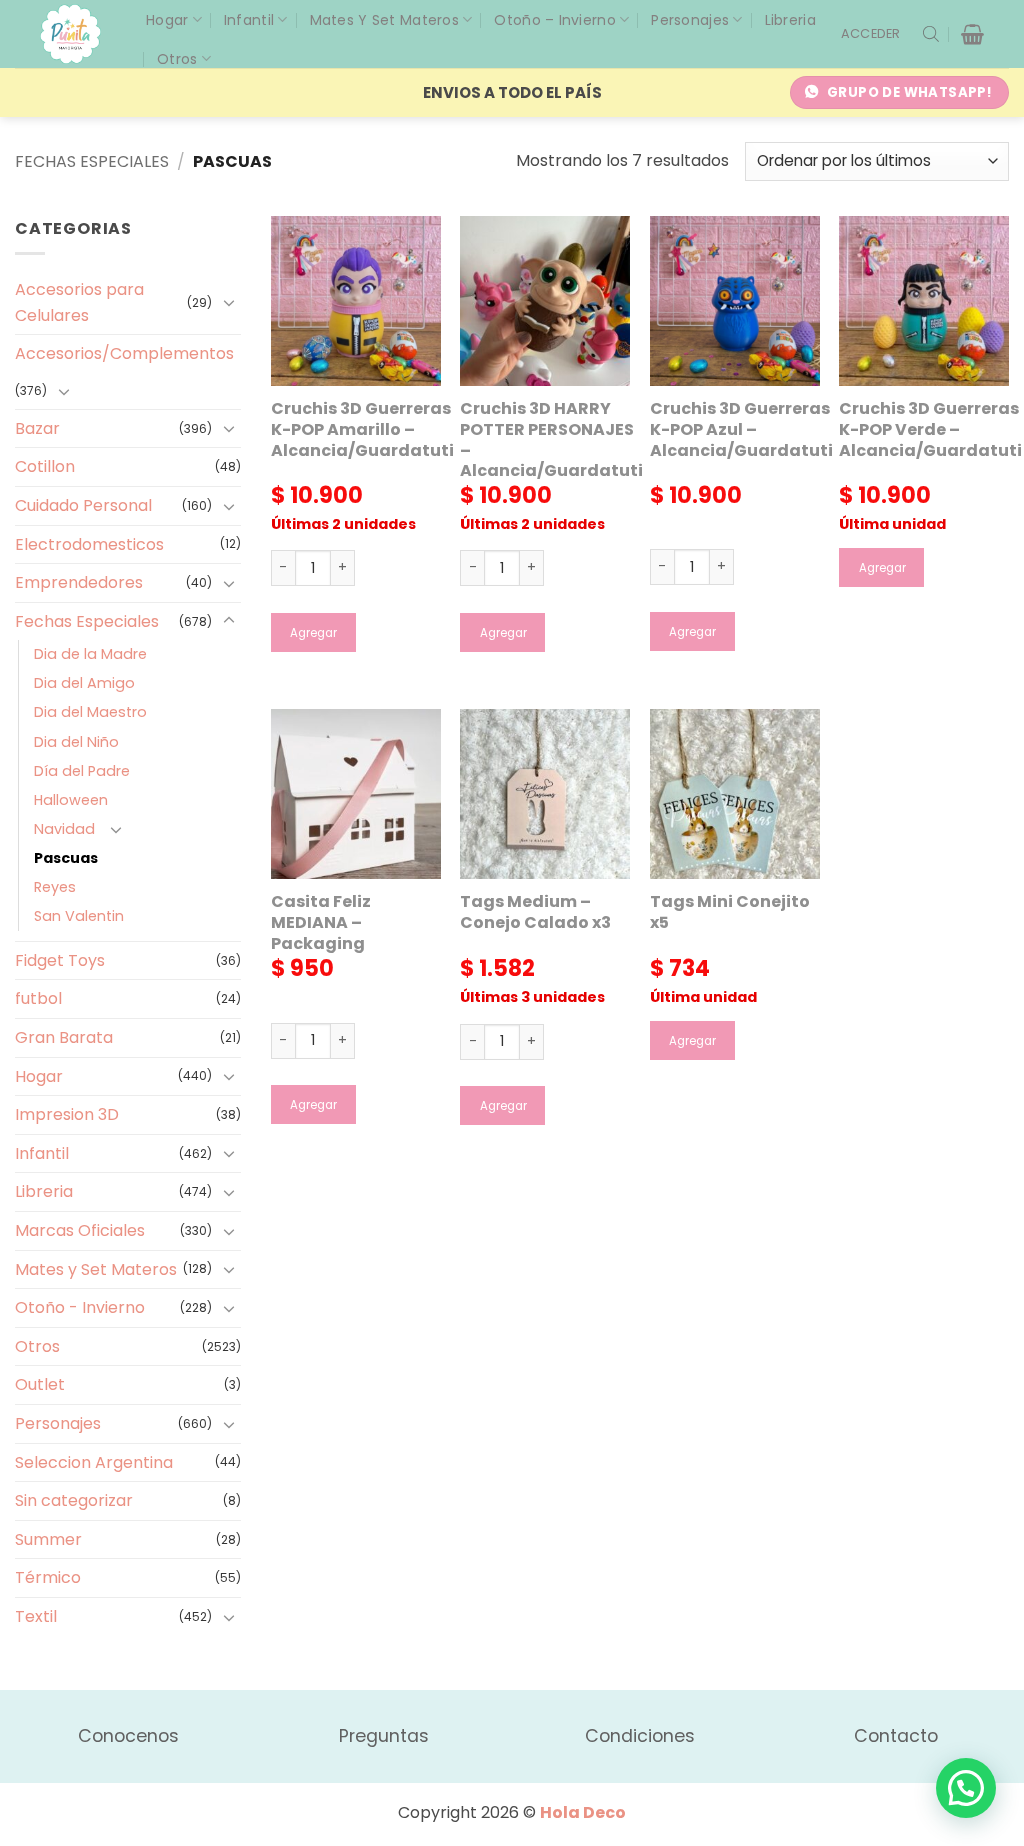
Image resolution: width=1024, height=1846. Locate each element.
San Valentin (79, 916)
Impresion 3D (67, 1114)
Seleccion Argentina (94, 1462)
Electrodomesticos (89, 544)
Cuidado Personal (83, 505)
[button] (871, 34)
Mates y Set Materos (384, 20)
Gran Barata (64, 1037)
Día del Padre (82, 771)
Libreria (790, 20)
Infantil (249, 20)
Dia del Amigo (84, 683)
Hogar (167, 20)
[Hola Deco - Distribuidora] (78, 34)
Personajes (690, 20)
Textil (36, 1616)
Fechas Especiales (92, 161)
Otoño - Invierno (80, 1307)
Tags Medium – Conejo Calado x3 (535, 913)
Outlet (40, 1384)
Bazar (37, 428)
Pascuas (66, 858)
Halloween (71, 800)
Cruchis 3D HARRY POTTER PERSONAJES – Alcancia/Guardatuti (551, 440)
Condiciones (640, 1736)
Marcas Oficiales (80, 1230)
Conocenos (128, 1736)
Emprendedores (79, 582)
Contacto (896, 1736)
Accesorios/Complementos (124, 353)
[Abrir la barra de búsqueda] (931, 34)
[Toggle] (229, 302)
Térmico (48, 1577)
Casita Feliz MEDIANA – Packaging (321, 923)
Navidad (64, 829)
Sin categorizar (74, 1500)
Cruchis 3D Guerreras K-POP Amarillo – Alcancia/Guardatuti (362, 430)
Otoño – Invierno (554, 20)
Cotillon (45, 466)
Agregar (313, 633)
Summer (48, 1539)
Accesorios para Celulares (79, 302)
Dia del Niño (76, 742)
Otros (177, 59)
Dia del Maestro (90, 712)
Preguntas (384, 1736)
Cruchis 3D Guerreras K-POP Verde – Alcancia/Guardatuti (930, 430)
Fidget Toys (60, 960)
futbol (38, 998)
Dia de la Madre (90, 654)
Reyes (55, 887)
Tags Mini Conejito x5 (730, 913)
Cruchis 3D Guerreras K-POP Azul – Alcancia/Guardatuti (741, 430)
